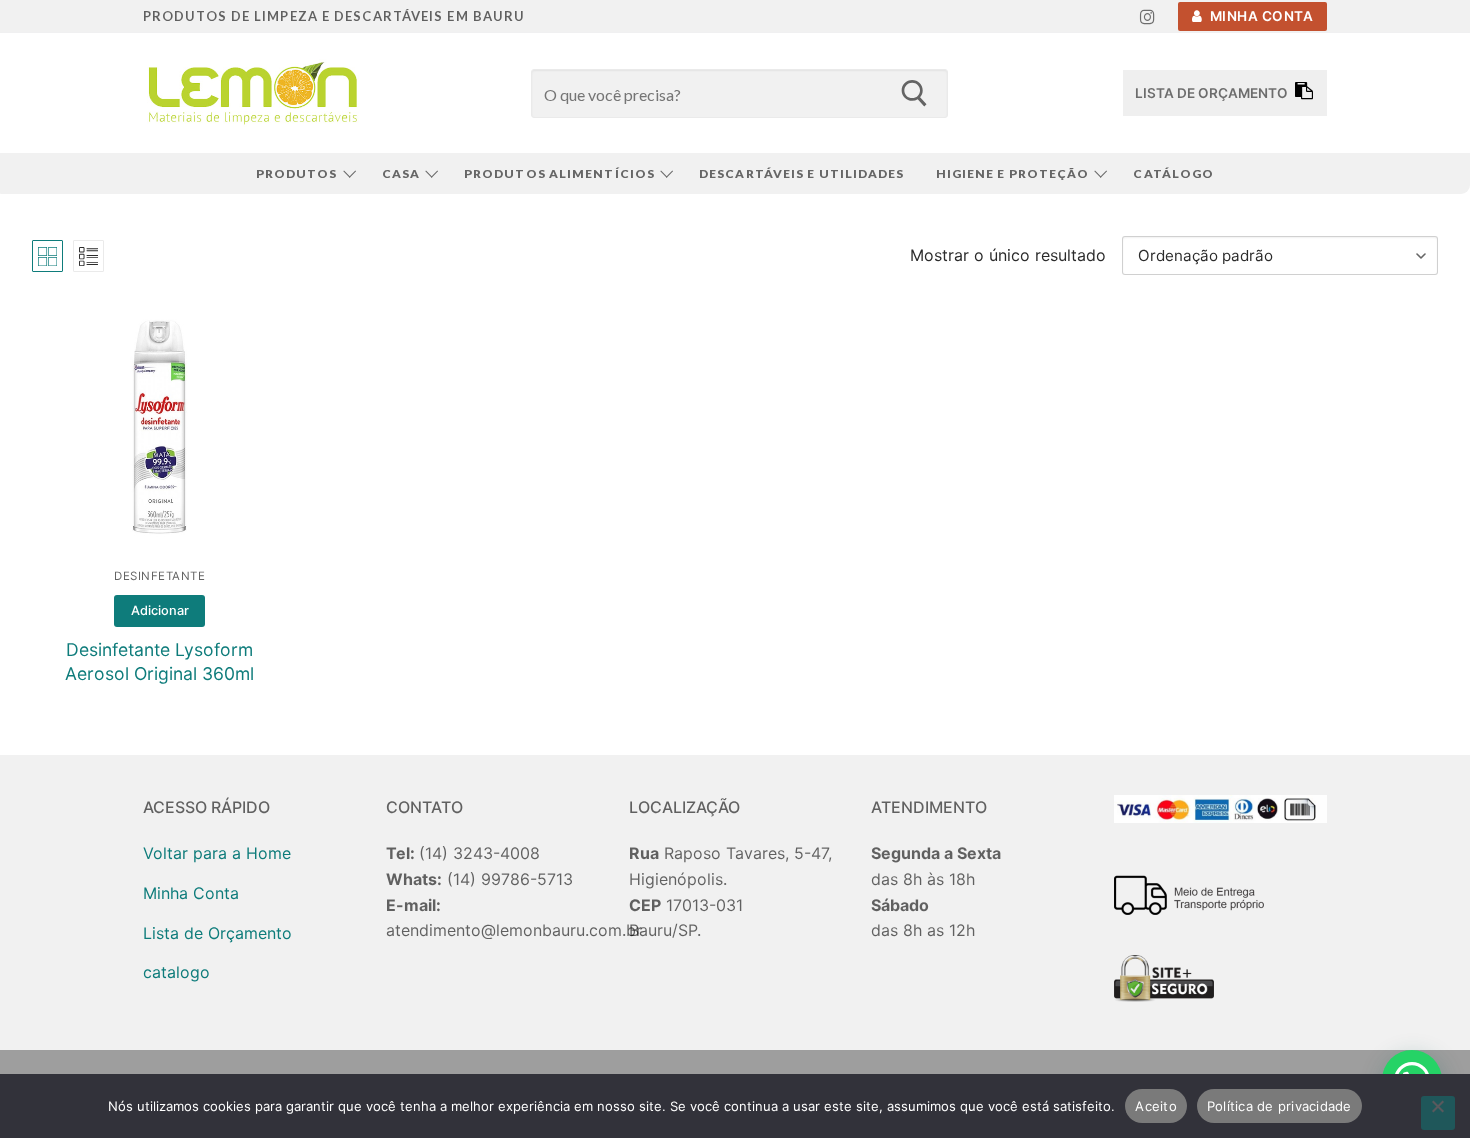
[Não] (1438, 1113)
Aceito (1156, 1106)
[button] (159, 611)
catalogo (176, 972)
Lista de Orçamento (217, 933)
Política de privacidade (1279, 1106)
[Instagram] (1147, 16)
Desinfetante (159, 576)
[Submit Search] (913, 93)
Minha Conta (1259, 16)
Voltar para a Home (217, 853)
